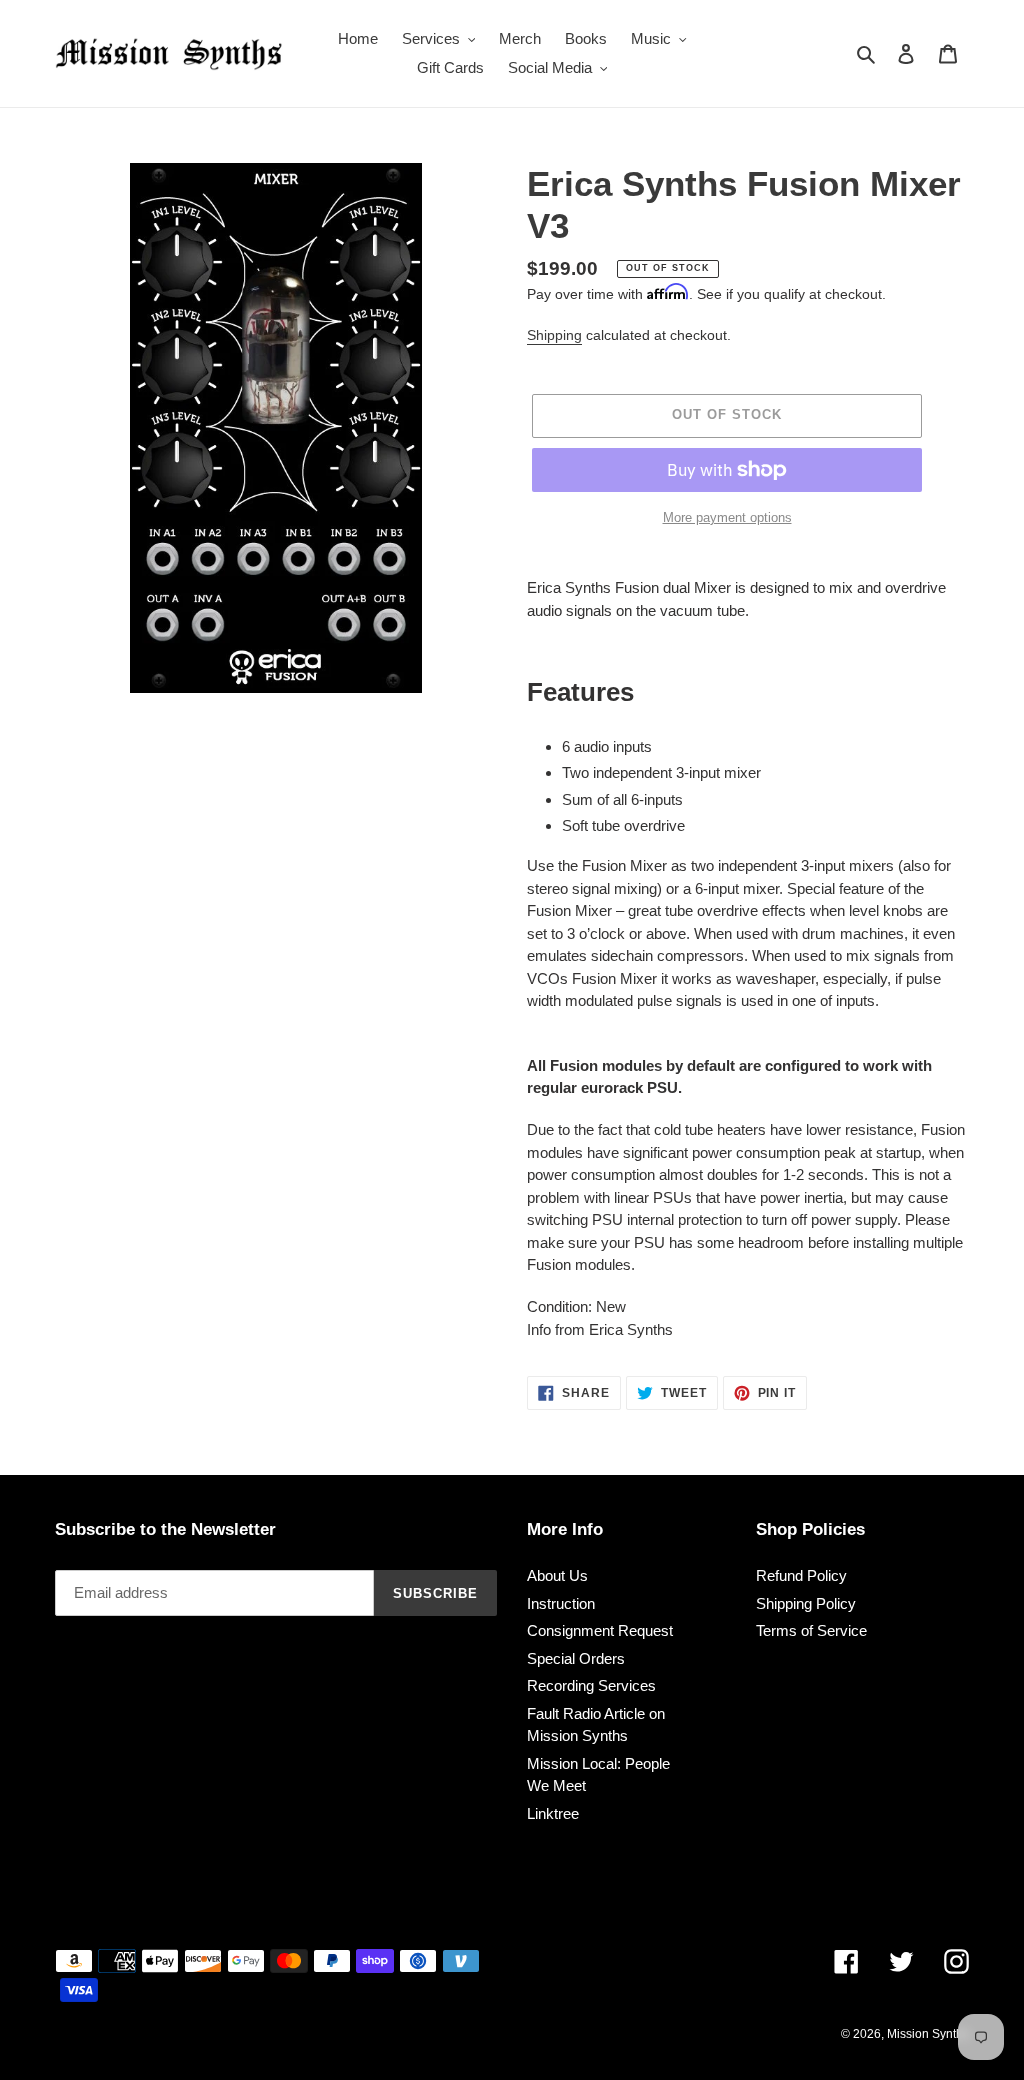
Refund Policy (801, 1575)
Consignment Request (600, 1630)
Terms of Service (811, 1630)
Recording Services (591, 1685)
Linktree (553, 1813)
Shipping (554, 335)
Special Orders (576, 1658)
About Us (557, 1575)
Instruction (561, 1603)
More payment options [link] (727, 517)
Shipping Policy (806, 1603)
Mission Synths (928, 2034)
